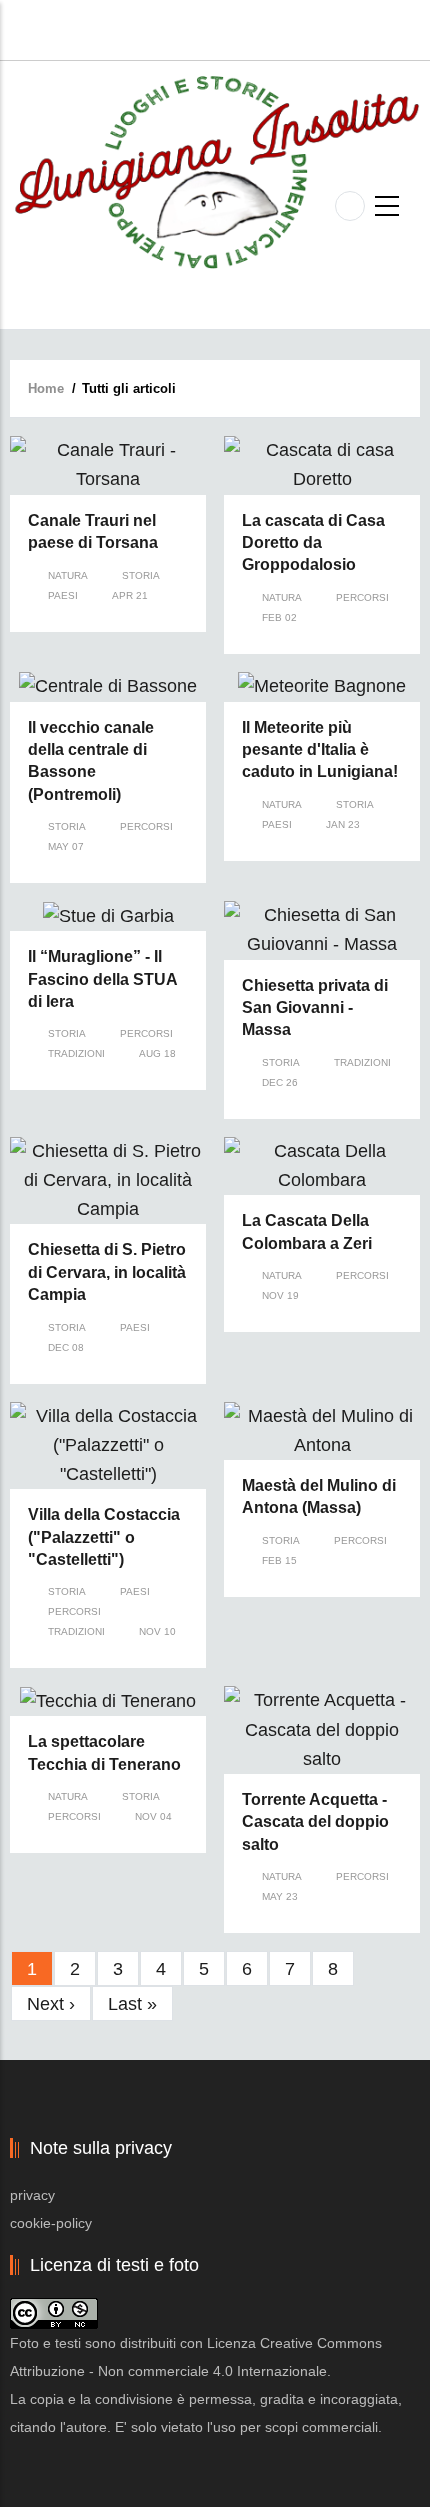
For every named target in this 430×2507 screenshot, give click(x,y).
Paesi (63, 595)
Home (46, 388)
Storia (141, 575)
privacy (32, 2195)
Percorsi (362, 597)
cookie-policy (51, 2223)
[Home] (215, 171)
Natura (68, 575)
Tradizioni (76, 1053)
